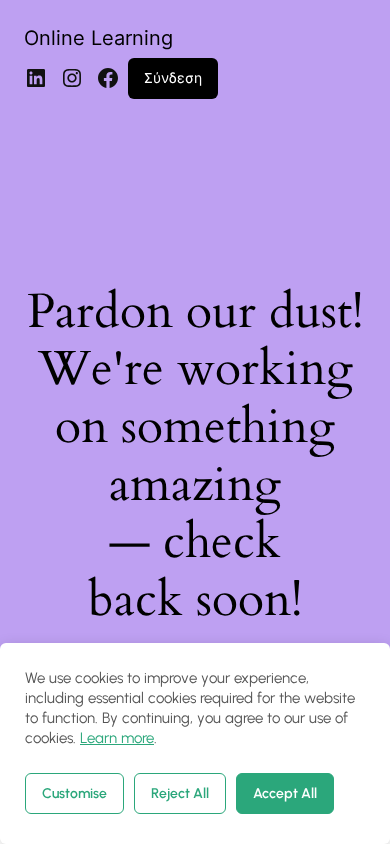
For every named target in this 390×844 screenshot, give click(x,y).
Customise (74, 793)
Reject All (180, 793)
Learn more (117, 738)
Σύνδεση (173, 77)
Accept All (285, 793)
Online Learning (98, 38)
